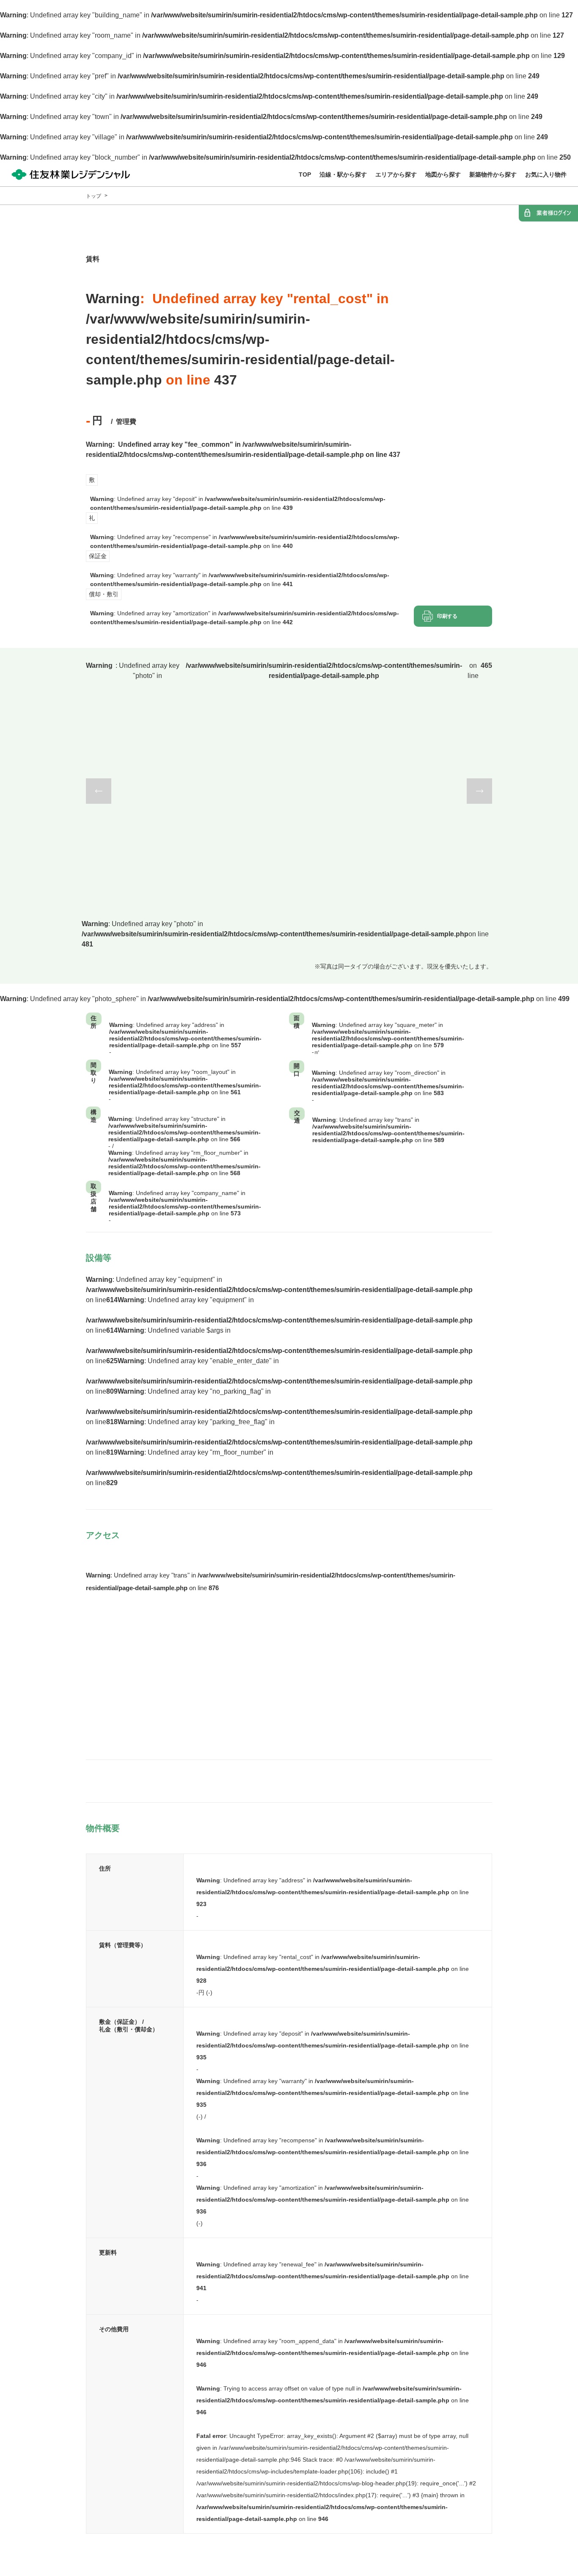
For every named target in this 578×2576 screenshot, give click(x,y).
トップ (94, 196)
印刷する (447, 616)
